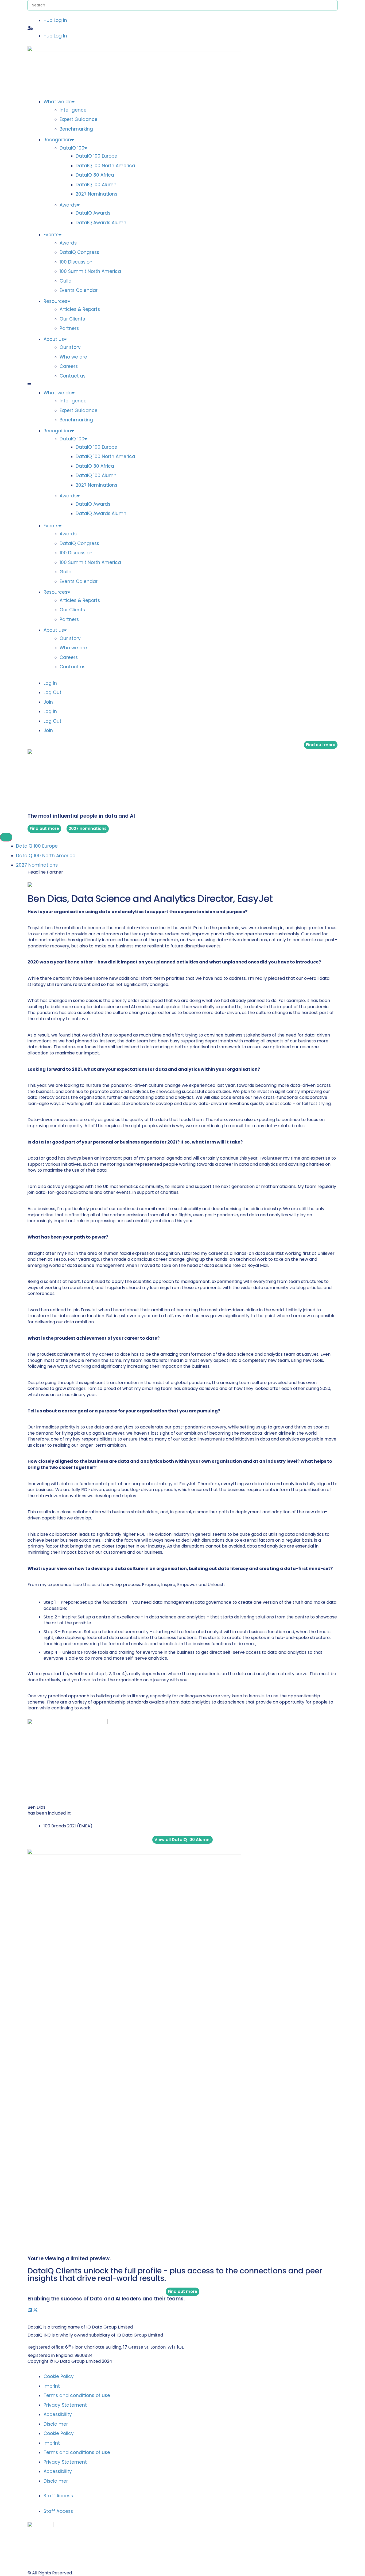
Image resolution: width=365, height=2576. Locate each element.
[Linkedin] (30, 2310)
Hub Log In (55, 20)
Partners (69, 328)
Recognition (57, 140)
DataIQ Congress (79, 252)
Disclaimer (56, 2424)
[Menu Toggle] (6, 837)
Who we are (73, 357)
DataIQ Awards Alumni (102, 223)
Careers (69, 366)
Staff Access (58, 2496)
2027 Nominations (96, 194)
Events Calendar (79, 290)
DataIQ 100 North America (105, 166)
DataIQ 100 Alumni (97, 185)
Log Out (53, 692)
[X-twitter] (35, 2310)
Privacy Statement (65, 2405)
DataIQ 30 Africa (95, 175)
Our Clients (72, 319)
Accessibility (58, 2414)
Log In (50, 683)
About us (54, 339)
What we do (58, 102)
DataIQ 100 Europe (96, 156)
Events (51, 235)
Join (48, 702)
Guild (66, 281)
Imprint (52, 2386)
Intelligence (73, 110)
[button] (183, 28)
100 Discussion (76, 262)
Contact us (73, 376)
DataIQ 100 (72, 148)
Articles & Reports (80, 309)
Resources (55, 301)
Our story (70, 347)
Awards (68, 205)
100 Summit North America (90, 271)
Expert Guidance (79, 119)
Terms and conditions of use (77, 2395)
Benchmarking (76, 129)
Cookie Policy (59, 2376)
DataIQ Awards (93, 213)
